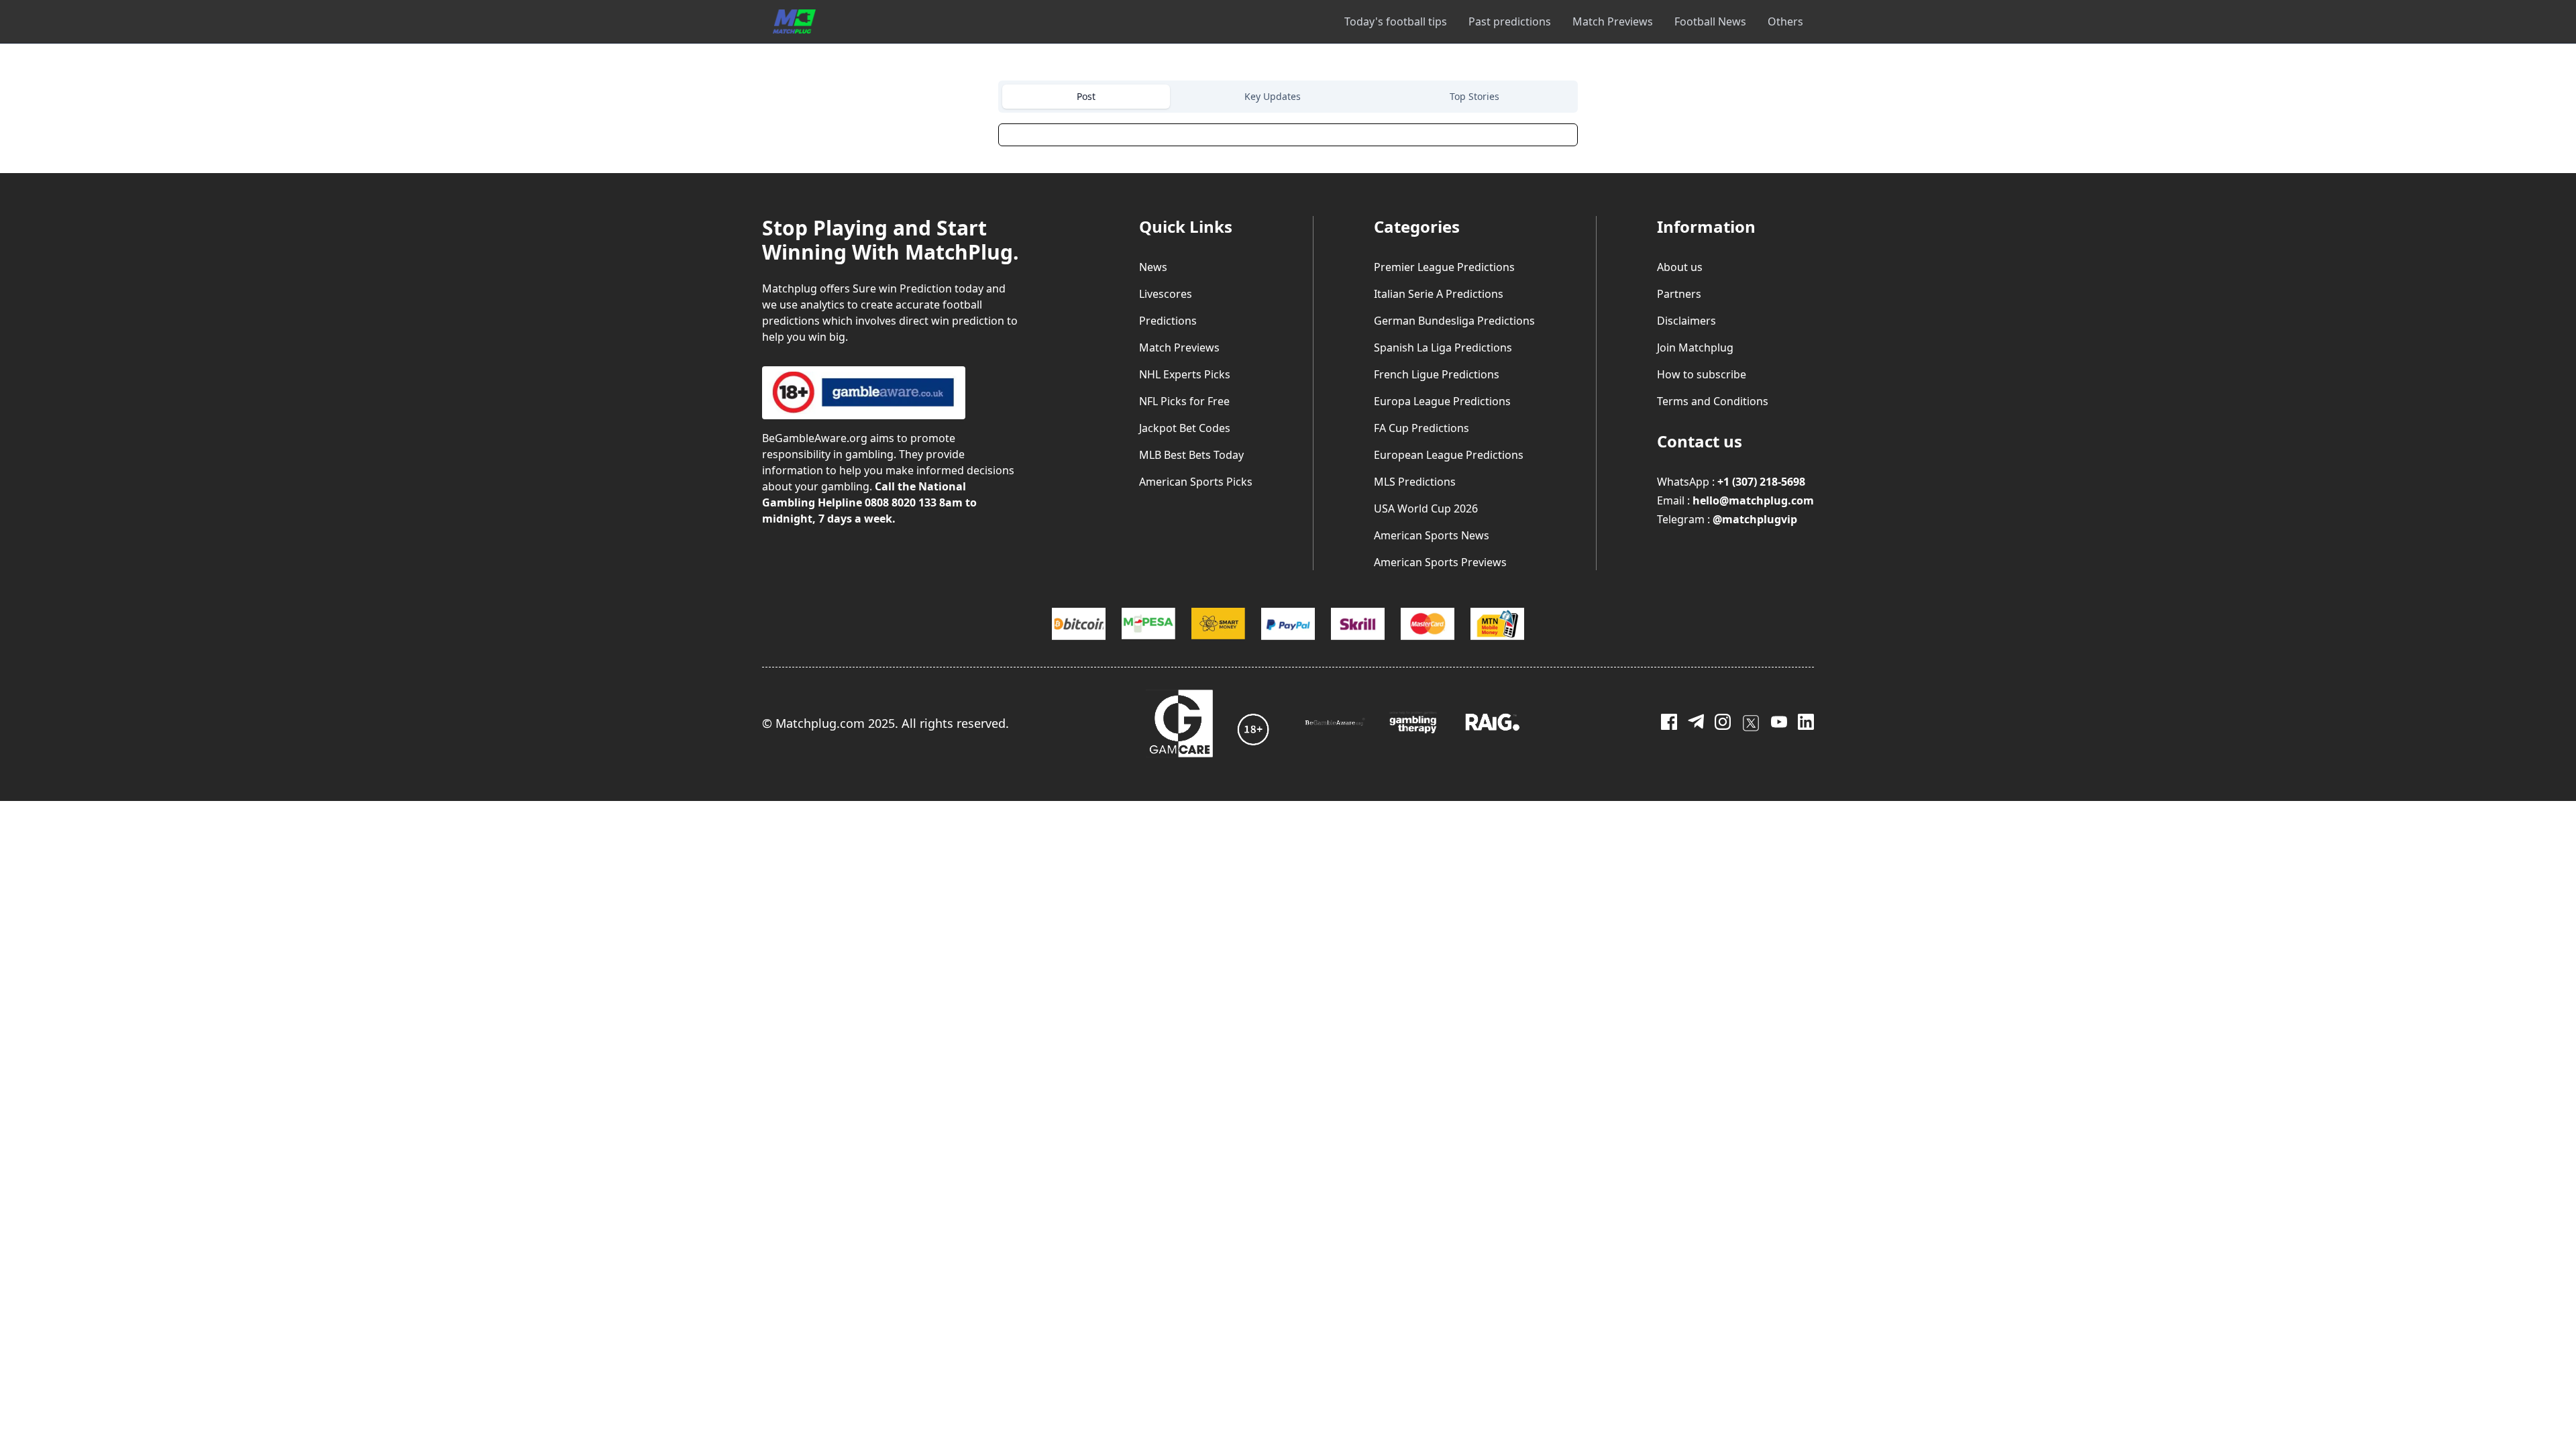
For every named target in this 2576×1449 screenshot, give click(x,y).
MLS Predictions (1415, 482)
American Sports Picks (1196, 482)
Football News (1710, 21)
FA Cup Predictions (1421, 428)
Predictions (1168, 321)
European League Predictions (1449, 455)
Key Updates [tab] (1273, 96)
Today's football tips (1396, 21)
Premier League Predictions (1444, 267)
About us (1680, 267)
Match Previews (1613, 21)
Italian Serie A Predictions (1439, 294)
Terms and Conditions (1713, 401)
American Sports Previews (1440, 562)
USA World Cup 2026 (1426, 508)
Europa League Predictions (1442, 401)
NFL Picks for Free (1184, 401)
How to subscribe (1702, 374)
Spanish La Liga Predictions (1443, 347)
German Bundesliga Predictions (1454, 321)
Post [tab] (1086, 96)
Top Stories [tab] (1474, 96)
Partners (1679, 294)
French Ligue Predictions (1437, 374)
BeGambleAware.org (815, 438)
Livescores (1166, 294)
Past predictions (1510, 21)
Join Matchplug (1695, 347)
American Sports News (1432, 535)
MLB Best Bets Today (1191, 455)
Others (1785, 21)
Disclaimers (1686, 321)
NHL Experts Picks (1185, 374)
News (1153, 267)
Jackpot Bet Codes (1185, 428)
